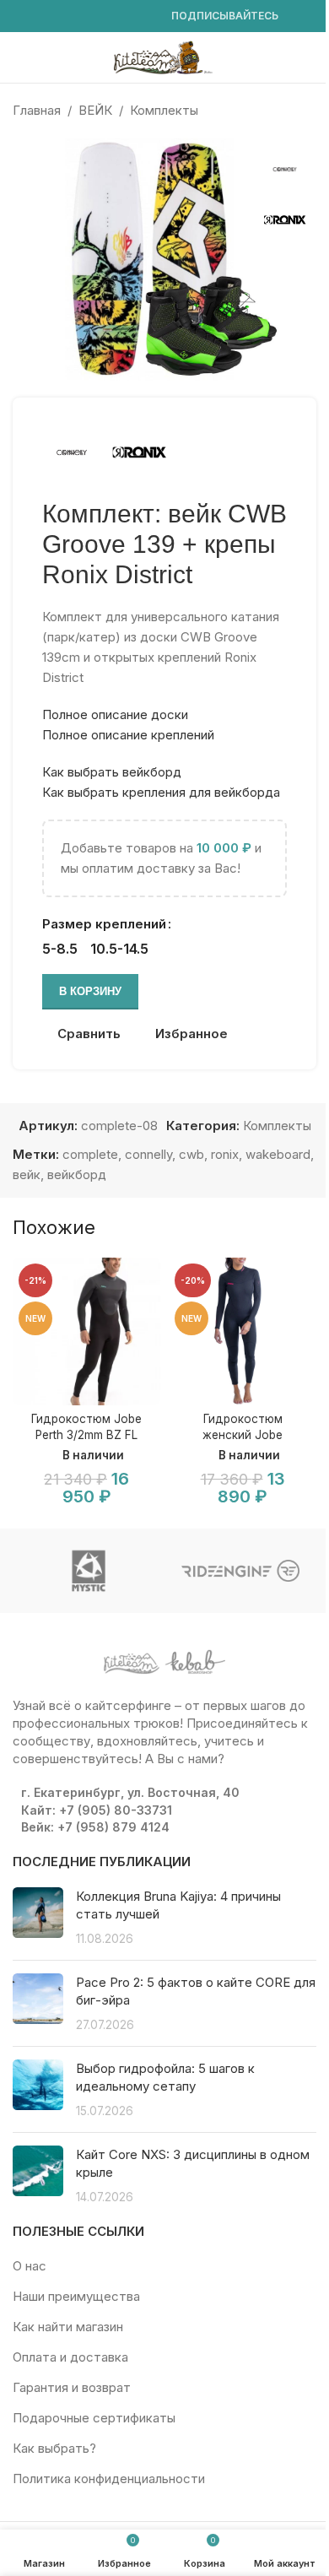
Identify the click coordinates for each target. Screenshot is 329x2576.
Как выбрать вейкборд (112, 772)
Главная (37, 110)
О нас (30, 2266)
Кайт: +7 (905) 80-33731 (97, 1810)
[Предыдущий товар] (266, 111)
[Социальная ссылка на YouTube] (63, 16)
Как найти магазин (68, 2327)
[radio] (60, 949)
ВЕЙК (95, 110)
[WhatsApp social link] (104, 16)
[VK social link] (124, 16)
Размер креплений (104, 924)
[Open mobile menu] (19, 57)
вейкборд (77, 1174)
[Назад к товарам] (286, 111)
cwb (191, 1154)
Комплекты (164, 110)
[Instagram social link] (43, 16)
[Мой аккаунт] (310, 57)
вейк (27, 1174)
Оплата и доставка (70, 2357)
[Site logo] (164, 56)
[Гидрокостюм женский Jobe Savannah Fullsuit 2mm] (243, 1331)
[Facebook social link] (23, 16)
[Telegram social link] (144, 16)
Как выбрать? (54, 2448)
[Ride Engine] (240, 1571)
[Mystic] (89, 1571)
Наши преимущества (76, 2296)
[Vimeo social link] (84, 16)
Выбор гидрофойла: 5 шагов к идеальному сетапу (165, 2077)
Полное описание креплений (128, 735)
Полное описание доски (115, 714)
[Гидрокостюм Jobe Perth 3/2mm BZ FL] (86, 1331)
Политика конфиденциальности (109, 2479)
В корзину (90, 991)
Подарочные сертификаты (94, 2418)
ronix (225, 1154)
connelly (148, 1154)
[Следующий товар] (306, 111)
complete (90, 1154)
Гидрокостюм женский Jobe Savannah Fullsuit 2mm (243, 1435)
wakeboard (278, 1154)
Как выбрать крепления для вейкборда (161, 792)
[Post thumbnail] (38, 1917)
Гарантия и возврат (72, 2387)
